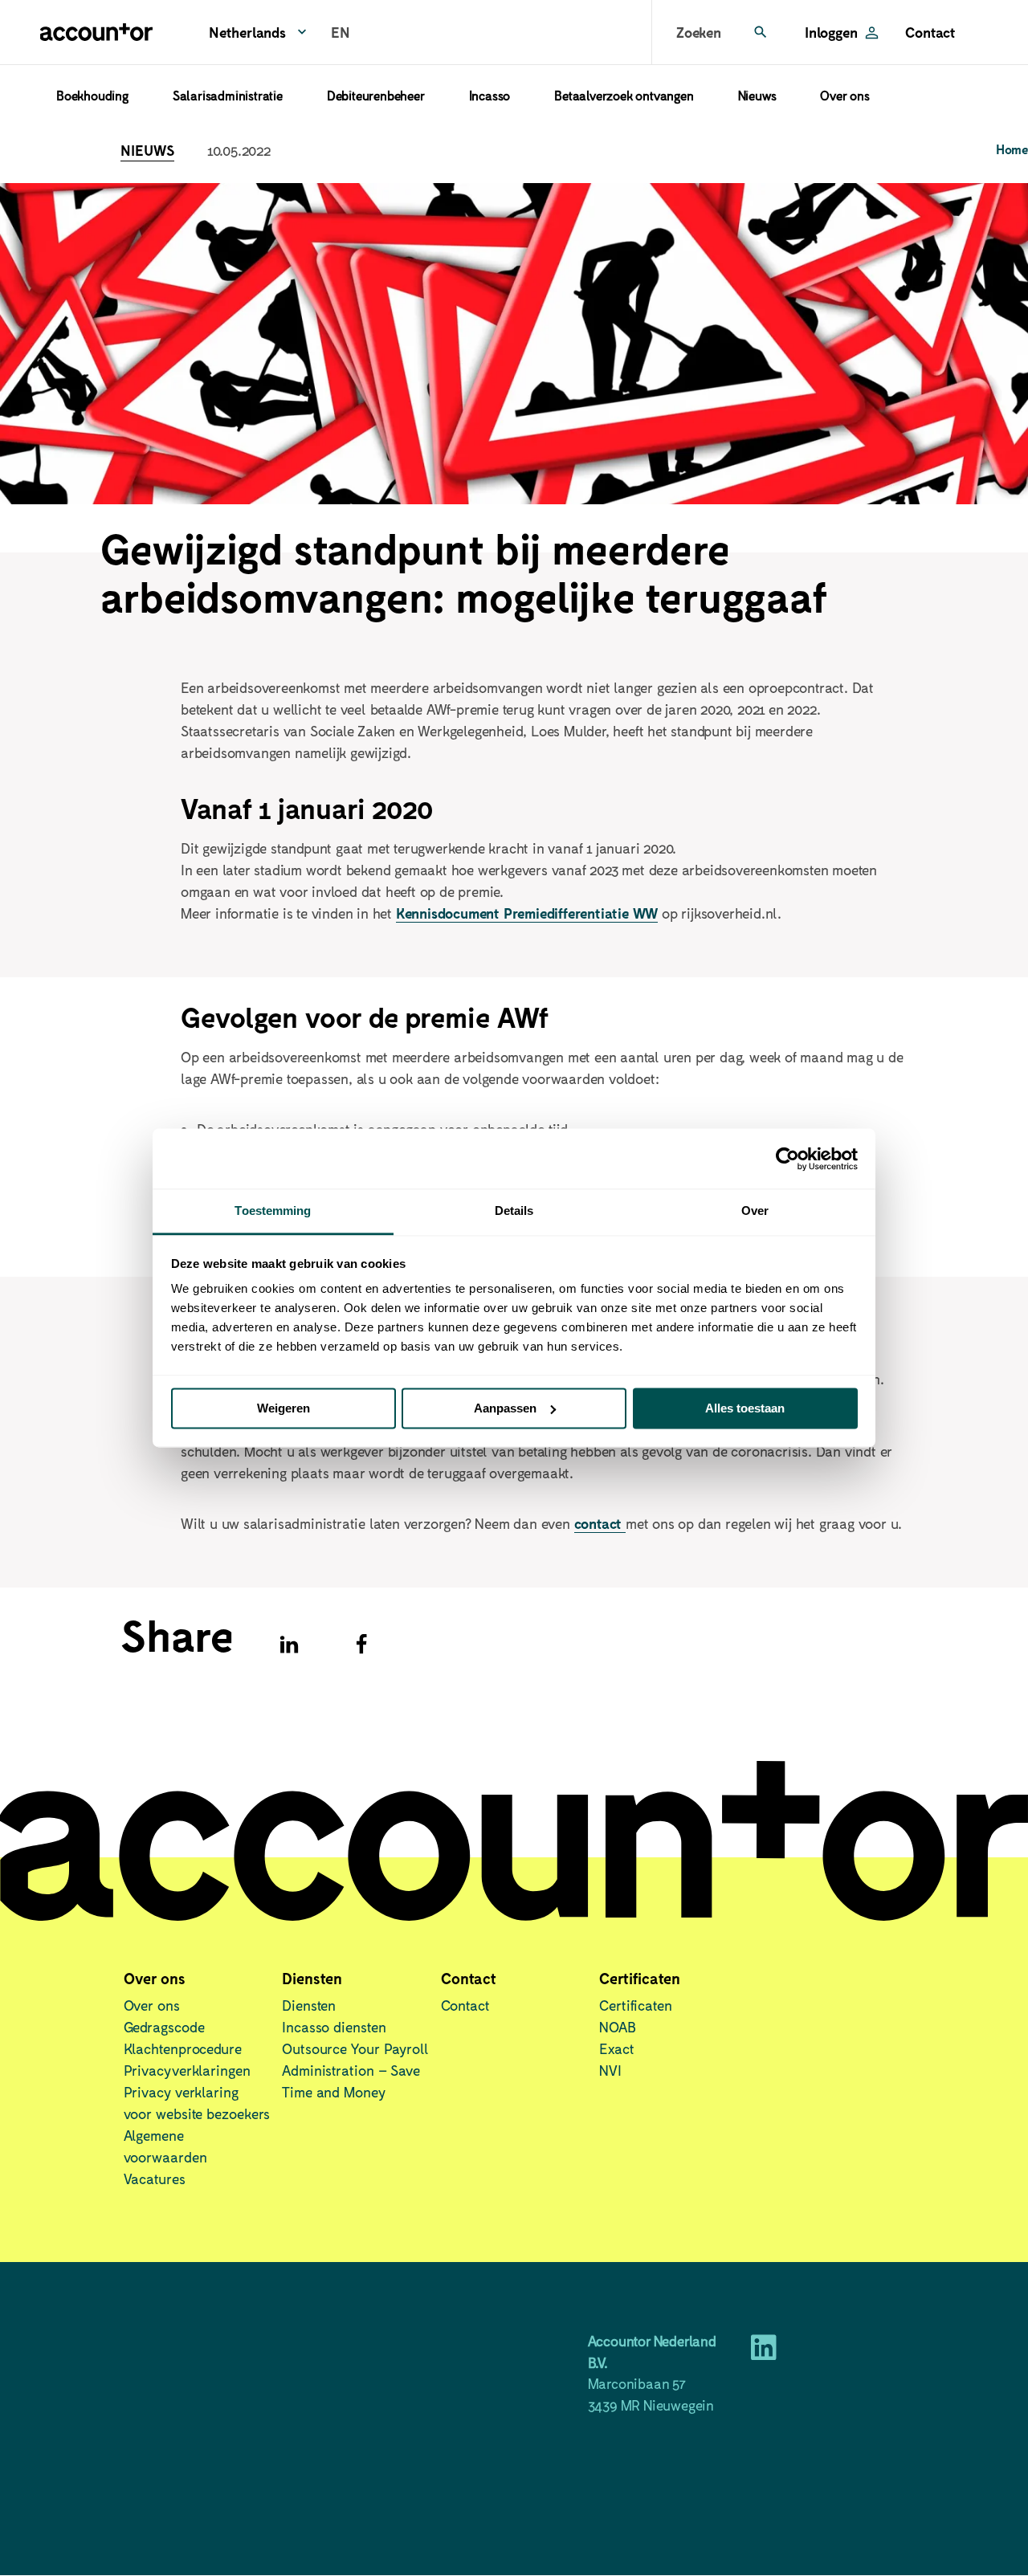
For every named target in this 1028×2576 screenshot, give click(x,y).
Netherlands (247, 32)
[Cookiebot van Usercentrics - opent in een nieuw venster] (787, 1159)
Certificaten (636, 2005)
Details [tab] (514, 1211)
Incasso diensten (334, 2027)
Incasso (490, 95)
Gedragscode (164, 2027)
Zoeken (699, 32)
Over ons (844, 95)
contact (600, 1523)
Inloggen (831, 32)
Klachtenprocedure (183, 2048)
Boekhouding (92, 95)
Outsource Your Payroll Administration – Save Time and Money (355, 2070)
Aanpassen (505, 1408)
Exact (617, 2048)
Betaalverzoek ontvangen (624, 95)
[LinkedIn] (764, 2353)
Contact (930, 32)
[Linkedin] (289, 1645)
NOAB (618, 2027)
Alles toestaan (745, 1408)
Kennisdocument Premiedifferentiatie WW (527, 913)
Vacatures (155, 2179)
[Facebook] (361, 1645)
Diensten (309, 2005)
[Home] (96, 32)
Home (1012, 149)
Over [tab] (755, 1211)
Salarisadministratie (228, 95)
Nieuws (757, 95)
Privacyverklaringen (187, 2070)
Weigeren (284, 1408)
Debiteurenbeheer (376, 95)
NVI (610, 2070)
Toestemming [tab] (273, 1211)
